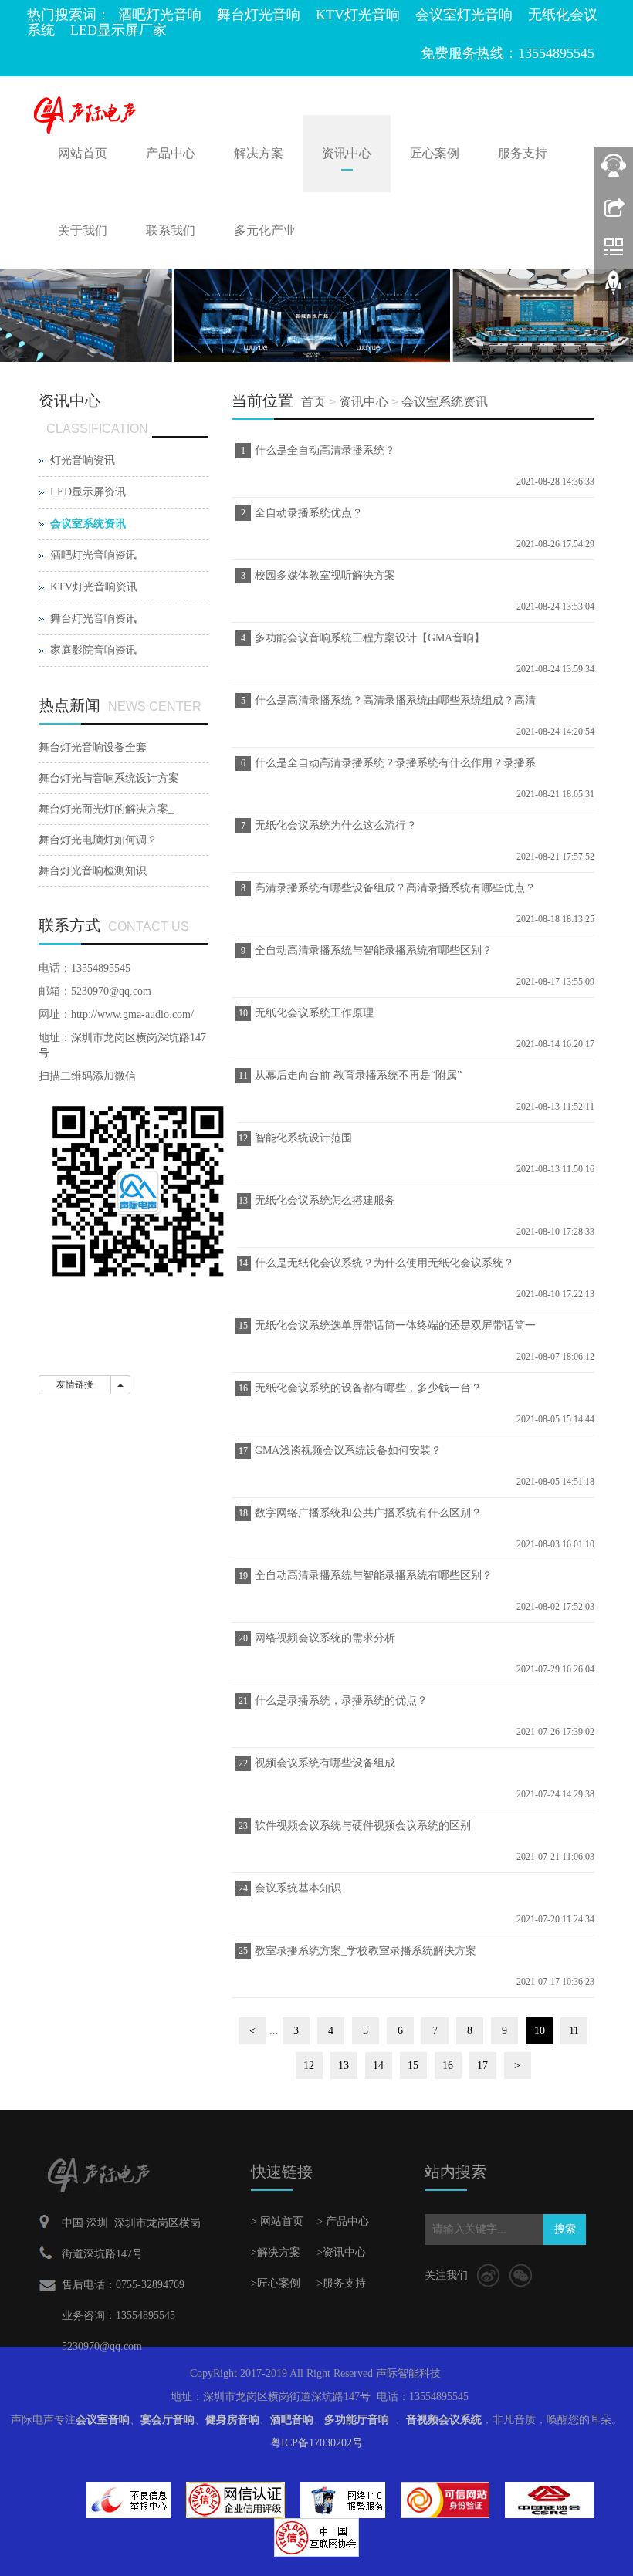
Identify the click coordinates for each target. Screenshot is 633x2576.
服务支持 (523, 153)
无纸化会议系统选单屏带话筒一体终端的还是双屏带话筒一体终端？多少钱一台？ (393, 1330)
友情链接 (75, 1384)
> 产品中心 (343, 2221)
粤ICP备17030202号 (316, 2443)
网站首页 (83, 153)
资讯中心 (347, 153)
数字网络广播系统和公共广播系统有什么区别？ (368, 1513)
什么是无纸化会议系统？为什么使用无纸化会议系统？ (384, 1263)
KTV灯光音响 (358, 15)
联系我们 (171, 230)
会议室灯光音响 (464, 15)
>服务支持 (341, 2283)
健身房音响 (232, 2420)
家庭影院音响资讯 (93, 650)
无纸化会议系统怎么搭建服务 (325, 1200)
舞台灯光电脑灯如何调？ (98, 840)
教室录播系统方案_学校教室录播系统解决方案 (366, 1951)
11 (574, 2031)
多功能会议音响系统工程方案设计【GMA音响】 (370, 638)
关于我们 (83, 230)
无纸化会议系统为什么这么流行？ (336, 825)
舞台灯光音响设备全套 (93, 747)
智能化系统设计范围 (303, 1138)
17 (482, 2066)
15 (413, 2066)
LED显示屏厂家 (118, 30)
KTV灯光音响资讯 (94, 587)
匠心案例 (435, 153)
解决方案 (259, 153)
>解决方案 (276, 2252)
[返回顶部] (614, 288)
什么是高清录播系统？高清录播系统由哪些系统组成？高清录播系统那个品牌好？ (393, 705)
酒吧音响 (292, 2420)
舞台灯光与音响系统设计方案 (109, 778)
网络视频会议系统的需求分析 (325, 1638)
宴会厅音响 (168, 2420)
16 (448, 2066)
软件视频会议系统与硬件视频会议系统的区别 (363, 1826)
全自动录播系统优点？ (309, 513)
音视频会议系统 (444, 2420)
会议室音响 (103, 2420)
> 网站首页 (277, 2221)
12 (309, 2066)
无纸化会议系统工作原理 (314, 1013)
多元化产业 (265, 230)
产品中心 (171, 153)
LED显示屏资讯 (88, 492)
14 (378, 2066)
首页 (313, 402)
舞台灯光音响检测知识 (93, 871)
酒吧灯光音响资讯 (93, 555)
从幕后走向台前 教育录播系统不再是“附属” (358, 1075)
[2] (316, 315)
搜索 (565, 2229)
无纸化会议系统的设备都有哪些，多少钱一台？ (368, 1388)
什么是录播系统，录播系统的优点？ (341, 1700)
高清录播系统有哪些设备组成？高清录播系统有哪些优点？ (395, 888)
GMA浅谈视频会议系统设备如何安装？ (348, 1450)
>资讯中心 (341, 2252)
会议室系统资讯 (445, 402)
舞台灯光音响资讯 (93, 619)
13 (344, 2066)
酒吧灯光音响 (160, 15)
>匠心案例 (276, 2283)
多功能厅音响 (357, 2420)
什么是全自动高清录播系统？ (325, 450)
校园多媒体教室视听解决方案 (325, 575)
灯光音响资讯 (83, 460)
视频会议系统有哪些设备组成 (325, 1763)
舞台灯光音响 (259, 15)
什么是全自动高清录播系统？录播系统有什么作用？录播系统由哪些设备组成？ (393, 768)
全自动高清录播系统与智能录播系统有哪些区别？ (374, 950)
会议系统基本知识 (298, 1888)
